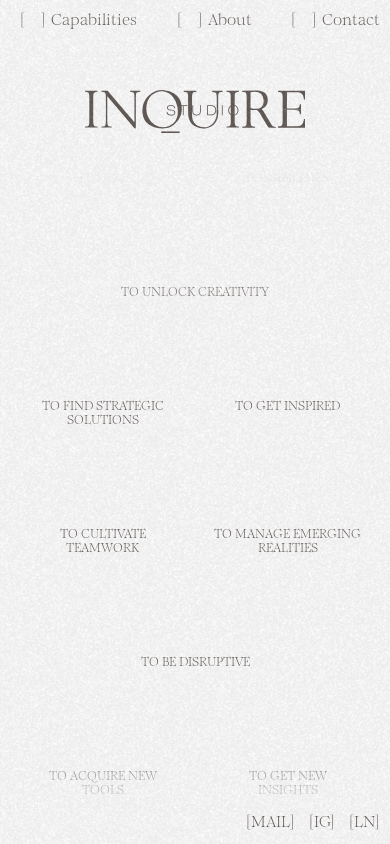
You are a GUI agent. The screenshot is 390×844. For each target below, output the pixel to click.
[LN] (364, 823)
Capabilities (94, 21)
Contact (351, 21)
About (230, 21)
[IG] (322, 823)
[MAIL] (270, 823)
